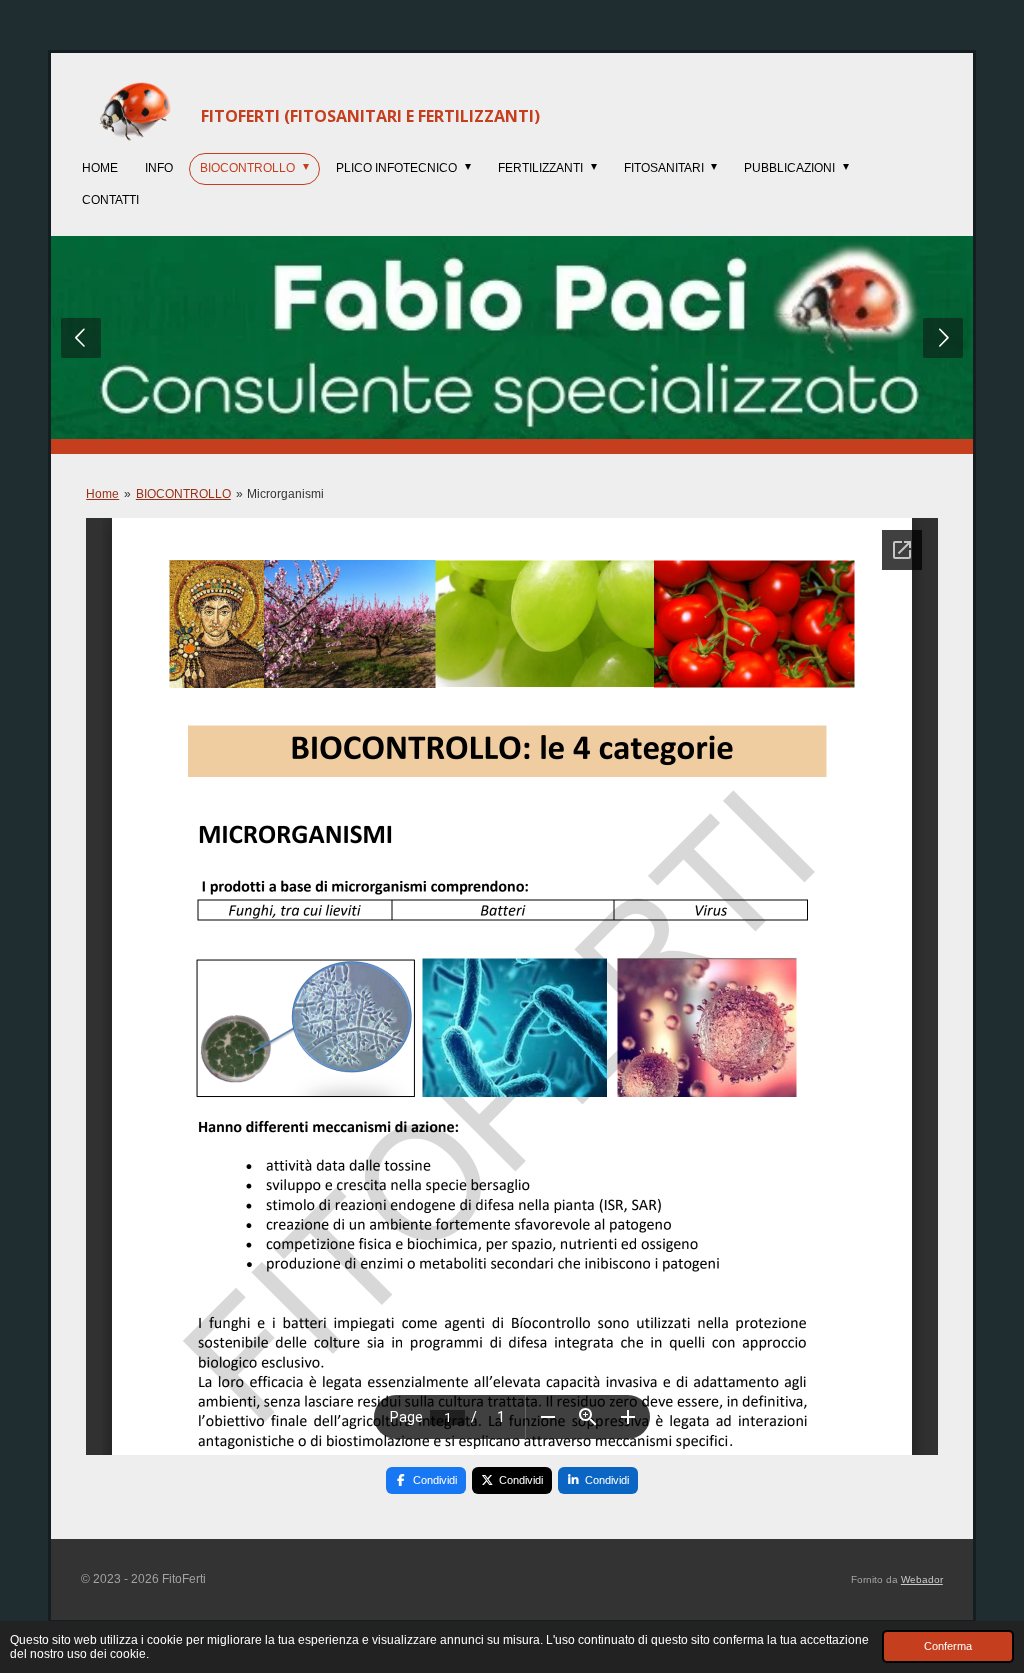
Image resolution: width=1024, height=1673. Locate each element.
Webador (922, 1579)
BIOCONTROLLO (183, 494)
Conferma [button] (948, 1646)
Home (102, 494)
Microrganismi (285, 494)
